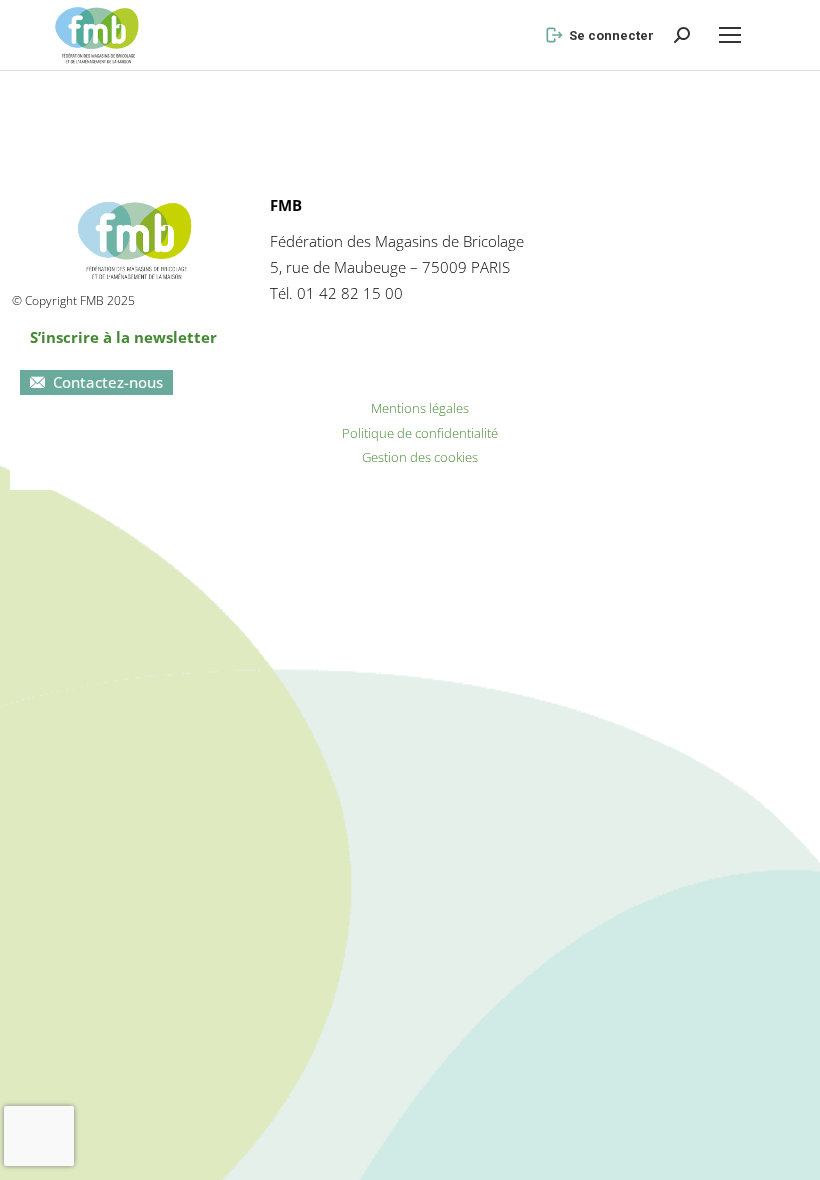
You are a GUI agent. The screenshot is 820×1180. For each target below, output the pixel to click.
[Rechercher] (682, 35)
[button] (474, 16)
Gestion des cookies (420, 457)
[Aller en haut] (790, 1150)
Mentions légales (420, 408)
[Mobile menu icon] (730, 35)
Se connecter (611, 35)
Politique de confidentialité (420, 433)
